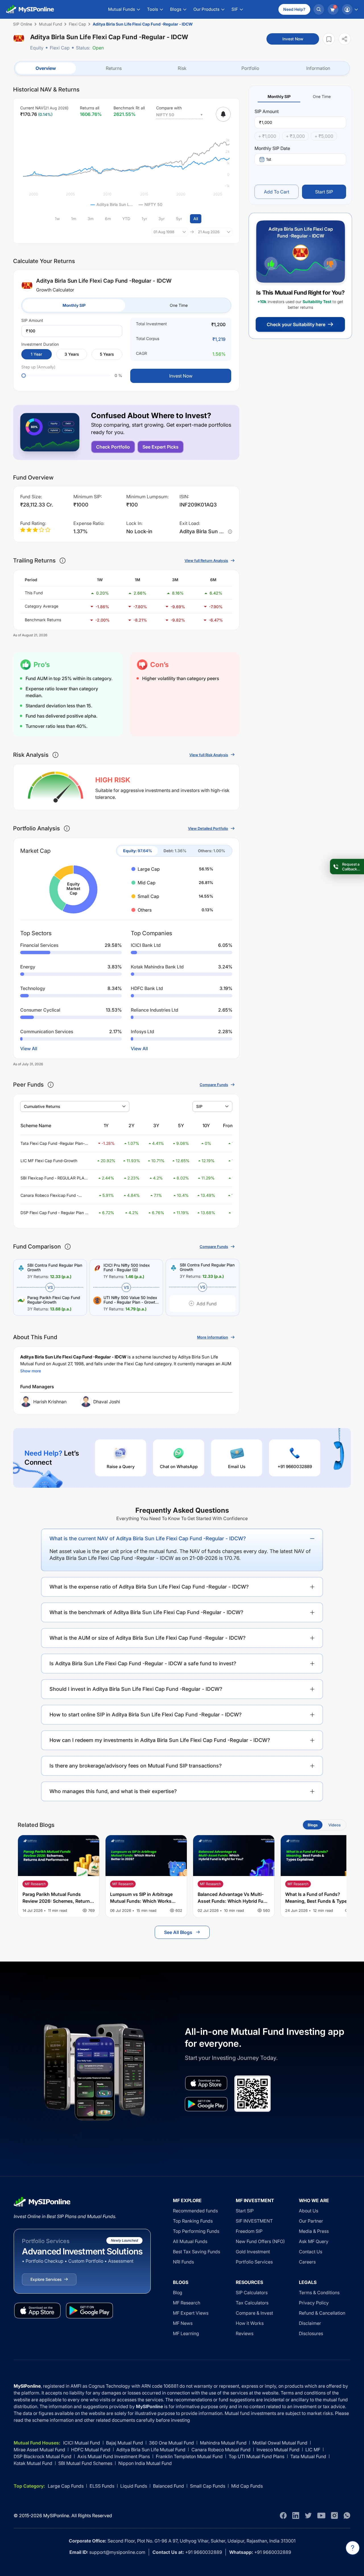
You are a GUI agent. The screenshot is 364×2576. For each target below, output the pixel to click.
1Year (36, 354)
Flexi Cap (60, 48)
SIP (199, 1106)
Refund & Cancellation (322, 2313)
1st (269, 159)
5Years (107, 354)
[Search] (319, 9)
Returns (114, 68)
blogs (313, 1825)
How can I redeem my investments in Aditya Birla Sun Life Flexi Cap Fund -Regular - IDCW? (160, 1740)
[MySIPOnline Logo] (30, 9)
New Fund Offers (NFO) (260, 2241)
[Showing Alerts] (223, 114)
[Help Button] (353, 2548)
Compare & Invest (254, 2313)
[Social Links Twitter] (308, 2515)
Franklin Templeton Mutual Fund (189, 2456)
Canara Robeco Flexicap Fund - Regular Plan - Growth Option (49, 1196)
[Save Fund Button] (329, 39)
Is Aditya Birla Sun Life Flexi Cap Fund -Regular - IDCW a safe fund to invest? (143, 1663)
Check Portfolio (113, 447)
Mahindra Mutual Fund (223, 2443)
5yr (179, 219)
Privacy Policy (314, 2303)
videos (335, 1825)
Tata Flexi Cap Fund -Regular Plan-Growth (53, 1144)
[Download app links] (206, 2083)
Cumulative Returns (42, 1106)
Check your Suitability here (296, 324)
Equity (37, 48)
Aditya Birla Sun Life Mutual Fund (151, 2450)
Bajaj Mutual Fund (125, 2443)
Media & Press (314, 2231)
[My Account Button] (350, 9)
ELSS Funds (102, 2486)
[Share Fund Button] (345, 39)
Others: (212, 851)
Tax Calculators (252, 2303)
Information (318, 68)
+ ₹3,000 (295, 136)
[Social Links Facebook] (283, 2515)
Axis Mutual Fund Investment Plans (114, 2456)
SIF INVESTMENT (254, 2221)
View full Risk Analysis (209, 755)
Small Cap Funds (208, 2486)
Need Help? (294, 9)
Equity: (138, 851)
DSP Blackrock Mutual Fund (43, 2456)
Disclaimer (310, 2323)
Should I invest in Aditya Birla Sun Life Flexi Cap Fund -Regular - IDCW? (136, 1689)
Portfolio (250, 68)
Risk (182, 68)
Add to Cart (277, 192)
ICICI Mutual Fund (82, 2443)
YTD (126, 219)
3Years (72, 354)
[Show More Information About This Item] (63, 560)
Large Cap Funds (66, 2486)
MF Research (187, 2303)
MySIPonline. (57, 2515)
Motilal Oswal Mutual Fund (280, 2443)
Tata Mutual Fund (308, 2456)
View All (29, 1049)
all (196, 219)
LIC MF (313, 2450)
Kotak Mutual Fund (33, 2463)
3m (91, 219)
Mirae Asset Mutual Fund (39, 2450)
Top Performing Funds (196, 2231)
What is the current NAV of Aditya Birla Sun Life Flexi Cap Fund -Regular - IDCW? (148, 1538)
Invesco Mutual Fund (278, 2450)
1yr (144, 219)
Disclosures (311, 2333)
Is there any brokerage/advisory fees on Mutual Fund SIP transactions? (136, 1766)
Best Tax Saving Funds (197, 2252)
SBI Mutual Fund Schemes (85, 2463)
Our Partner (311, 2221)
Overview (46, 68)
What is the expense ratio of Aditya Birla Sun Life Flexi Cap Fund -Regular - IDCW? (149, 1587)
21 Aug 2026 (209, 232)
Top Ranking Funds (193, 2221)
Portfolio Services (254, 2262)
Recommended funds (195, 2211)
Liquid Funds (134, 2486)
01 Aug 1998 (164, 232)
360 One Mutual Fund (171, 2443)
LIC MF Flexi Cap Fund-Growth (49, 1161)
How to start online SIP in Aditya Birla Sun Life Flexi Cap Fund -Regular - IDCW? (146, 1715)
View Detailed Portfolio (208, 828)
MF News (183, 2323)
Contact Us (311, 2252)
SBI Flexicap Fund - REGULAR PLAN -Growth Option (54, 1178)
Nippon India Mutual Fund (145, 2463)
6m (108, 219)
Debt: (175, 851)
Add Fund (207, 1304)
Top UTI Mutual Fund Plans (257, 2456)
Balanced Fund (168, 2486)
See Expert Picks (161, 447)
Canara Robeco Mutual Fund (221, 2450)
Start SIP (324, 192)
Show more (31, 1371)
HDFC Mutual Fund (91, 2450)
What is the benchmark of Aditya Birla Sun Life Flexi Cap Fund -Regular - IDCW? (146, 1612)
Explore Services (46, 2279)
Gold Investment (253, 2252)
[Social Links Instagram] (334, 2515)
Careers (307, 2262)
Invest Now (293, 39)
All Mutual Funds (190, 2241)
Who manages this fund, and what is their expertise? (113, 1791)
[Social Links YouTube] (321, 2515)
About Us (309, 2211)
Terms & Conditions (319, 2292)
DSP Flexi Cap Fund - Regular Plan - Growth (54, 1213)
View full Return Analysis (206, 560)
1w (57, 219)
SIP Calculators (252, 2292)
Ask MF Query (314, 2241)
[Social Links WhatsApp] (347, 2515)
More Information (213, 1337)
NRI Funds (183, 2262)
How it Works (250, 2323)
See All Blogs (178, 1932)
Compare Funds (214, 1085)
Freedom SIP (249, 2231)
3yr (162, 219)
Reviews (245, 2333)
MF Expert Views (191, 2313)
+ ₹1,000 (267, 136)
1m (74, 219)
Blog (178, 2292)
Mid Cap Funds (247, 2486)
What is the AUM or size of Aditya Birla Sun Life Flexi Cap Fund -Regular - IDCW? (148, 1638)
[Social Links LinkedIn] (296, 2515)
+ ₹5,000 (324, 136)
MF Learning (186, 2333)
